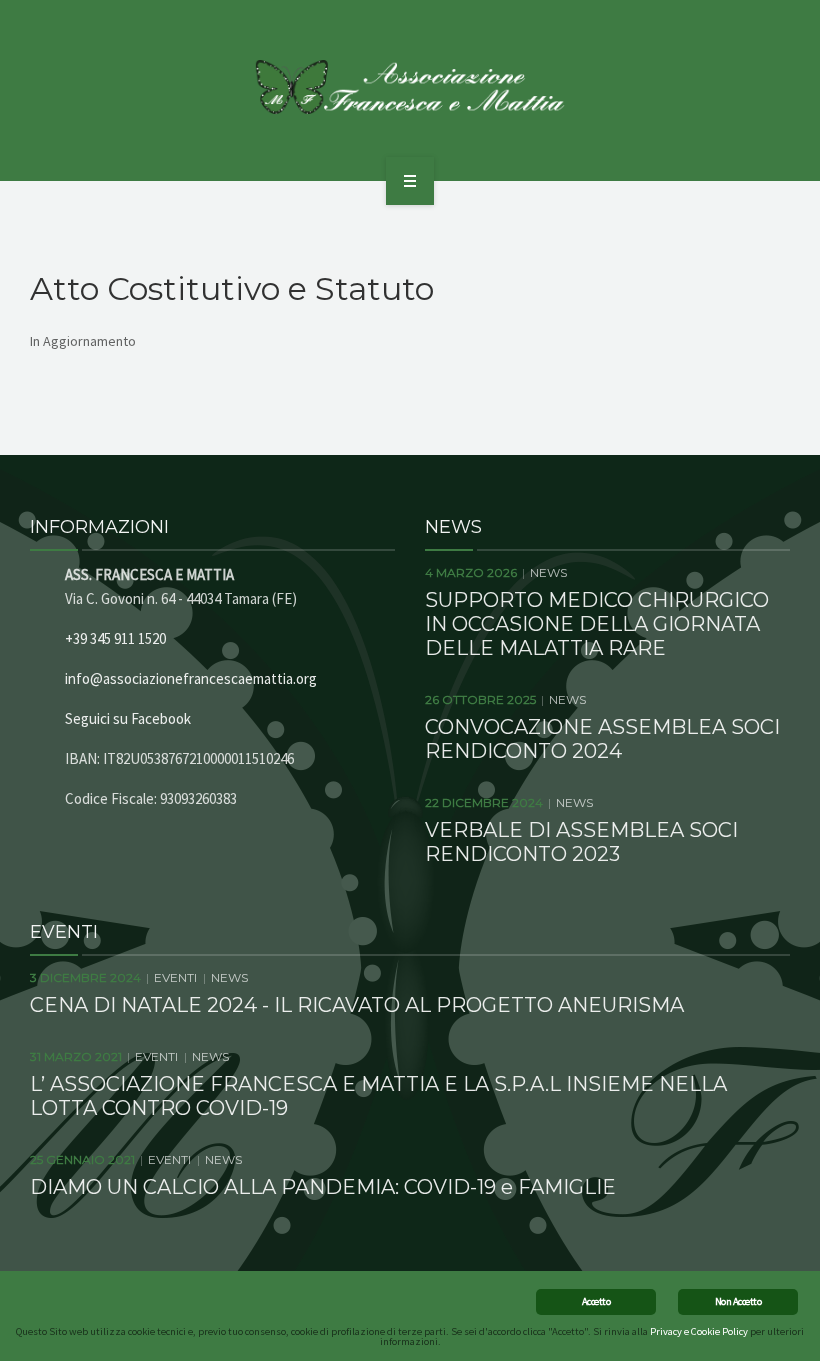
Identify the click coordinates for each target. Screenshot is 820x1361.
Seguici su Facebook (128, 718)
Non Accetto (738, 1301)
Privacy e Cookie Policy (699, 1331)
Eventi (175, 977)
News (548, 572)
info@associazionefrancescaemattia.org (191, 678)
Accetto (596, 1301)
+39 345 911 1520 (115, 638)
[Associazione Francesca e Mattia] (410, 87)
